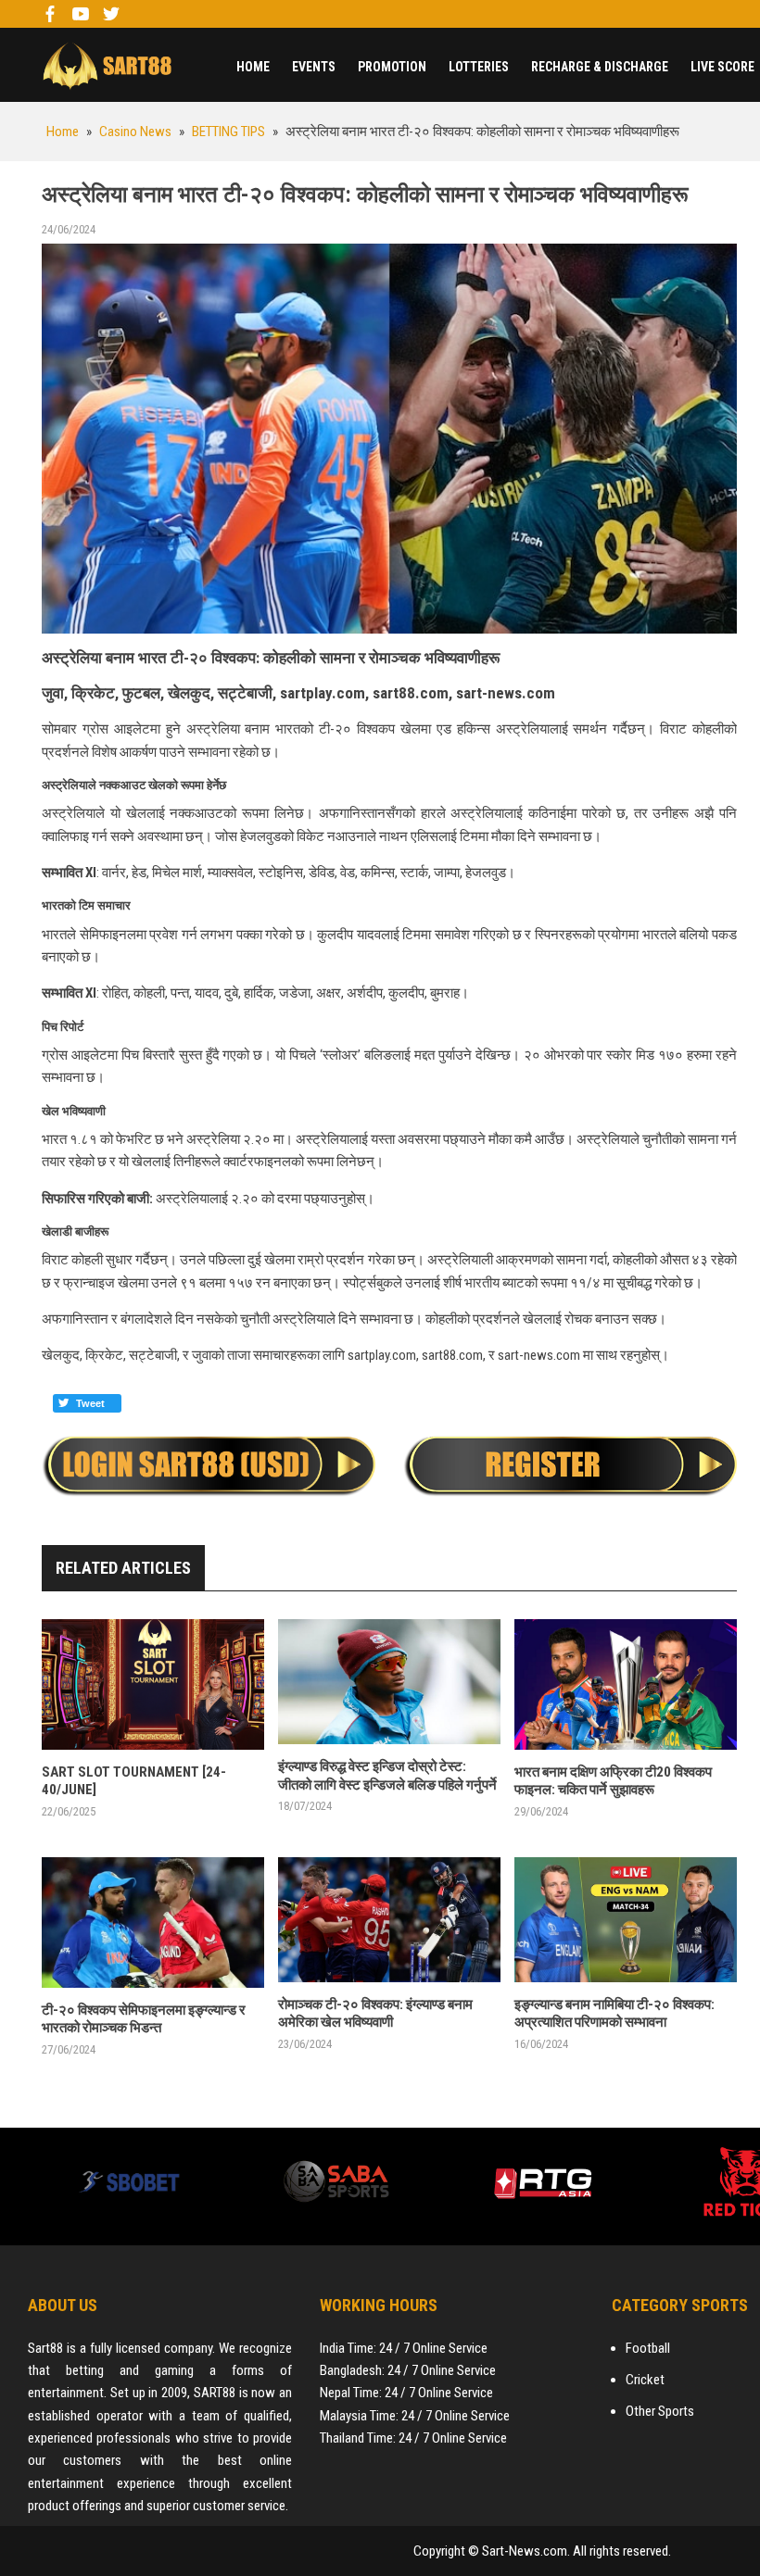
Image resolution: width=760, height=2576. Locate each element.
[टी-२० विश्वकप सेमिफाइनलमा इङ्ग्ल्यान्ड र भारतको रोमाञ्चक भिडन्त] (153, 1923)
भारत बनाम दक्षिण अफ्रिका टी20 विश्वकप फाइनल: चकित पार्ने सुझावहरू (613, 1781)
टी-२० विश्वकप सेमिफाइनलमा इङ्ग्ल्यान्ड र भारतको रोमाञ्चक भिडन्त (144, 2019)
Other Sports (660, 2411)
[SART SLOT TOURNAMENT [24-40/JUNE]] (153, 1684)
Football (648, 2348)
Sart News (107, 65)
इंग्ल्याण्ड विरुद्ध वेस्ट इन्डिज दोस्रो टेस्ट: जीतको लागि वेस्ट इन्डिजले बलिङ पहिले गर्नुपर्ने (387, 1776)
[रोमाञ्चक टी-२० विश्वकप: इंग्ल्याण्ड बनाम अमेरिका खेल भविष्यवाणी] (389, 1920)
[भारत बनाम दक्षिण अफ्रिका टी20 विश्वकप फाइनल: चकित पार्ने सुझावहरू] (626, 1684)
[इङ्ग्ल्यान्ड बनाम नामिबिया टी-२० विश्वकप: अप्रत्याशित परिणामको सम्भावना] (626, 1920)
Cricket (645, 2380)
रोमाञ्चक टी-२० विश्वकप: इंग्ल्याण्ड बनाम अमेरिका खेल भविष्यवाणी (375, 2014)
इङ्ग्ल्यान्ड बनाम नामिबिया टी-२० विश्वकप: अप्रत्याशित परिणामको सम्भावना (614, 2014)
